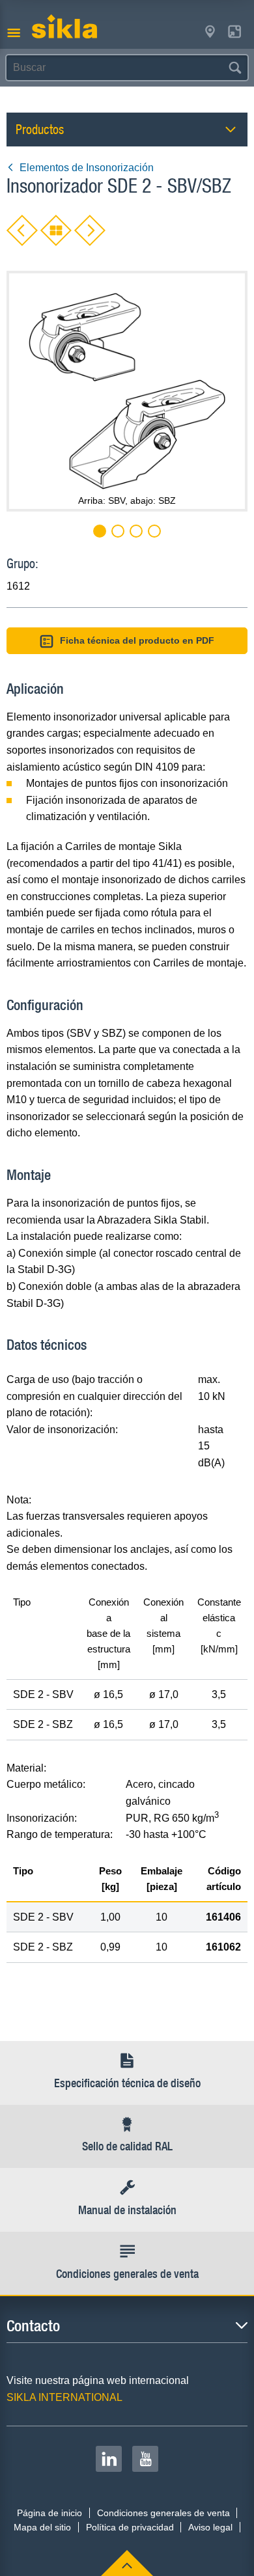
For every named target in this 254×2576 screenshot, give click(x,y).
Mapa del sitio (42, 2527)
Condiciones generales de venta (163, 2513)
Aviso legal (210, 2527)
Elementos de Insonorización (87, 168)
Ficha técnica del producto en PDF (137, 640)
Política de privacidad (130, 2527)
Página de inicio (49, 2513)
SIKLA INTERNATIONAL (64, 2397)
